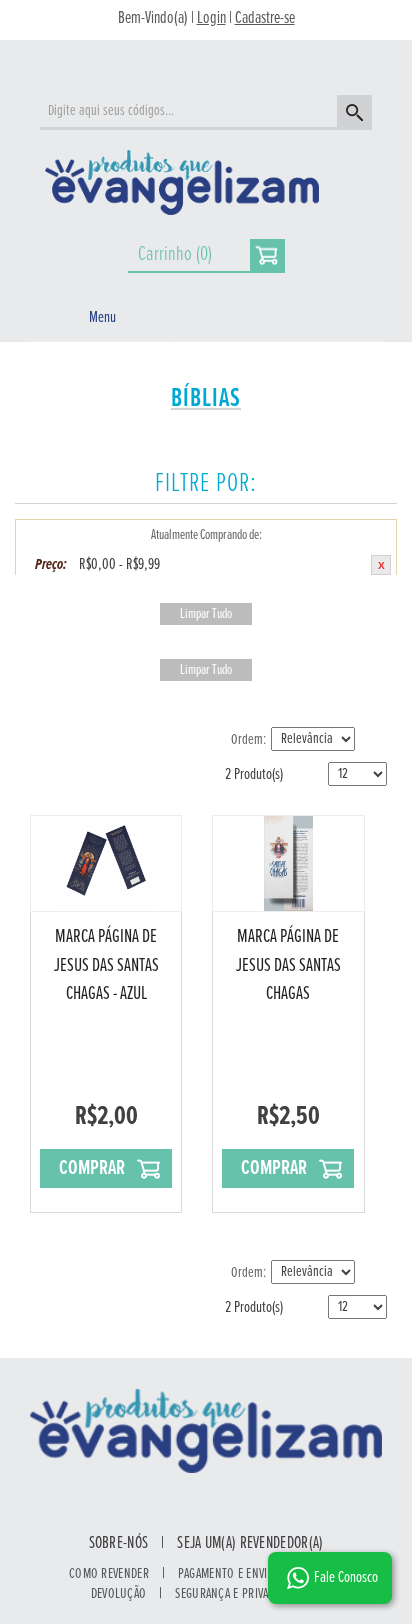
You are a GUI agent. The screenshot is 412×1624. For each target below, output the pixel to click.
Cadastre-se (265, 19)
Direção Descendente (372, 740)
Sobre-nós (119, 1544)
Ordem (247, 740)
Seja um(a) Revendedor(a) (250, 1544)
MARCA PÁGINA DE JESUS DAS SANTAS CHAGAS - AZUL (106, 966)
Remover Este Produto (381, 565)
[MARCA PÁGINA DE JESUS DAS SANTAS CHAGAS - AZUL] (106, 863)
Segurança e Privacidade (238, 1594)
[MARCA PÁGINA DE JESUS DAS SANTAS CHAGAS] (288, 863)
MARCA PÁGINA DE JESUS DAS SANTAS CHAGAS (288, 966)
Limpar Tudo (206, 614)
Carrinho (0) (175, 254)
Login (211, 19)
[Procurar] (352, 115)
